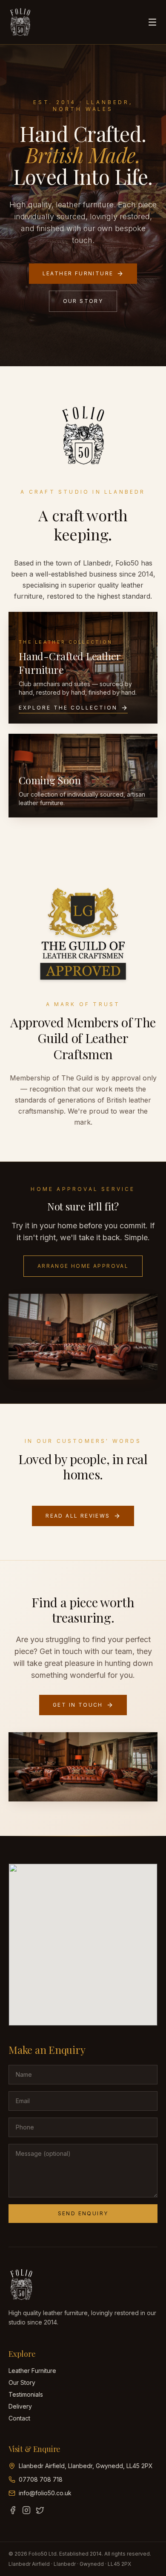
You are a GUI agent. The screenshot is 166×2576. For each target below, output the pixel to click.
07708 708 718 (41, 2479)
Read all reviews (78, 1516)
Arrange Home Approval (83, 1266)
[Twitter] (40, 2510)
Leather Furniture (78, 273)
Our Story (83, 301)
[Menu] (152, 22)
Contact (19, 2418)
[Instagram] (26, 2510)
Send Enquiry (83, 2213)
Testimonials (26, 2394)
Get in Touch (78, 1705)
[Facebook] (13, 2510)
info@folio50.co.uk (45, 2493)
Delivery (20, 2406)
